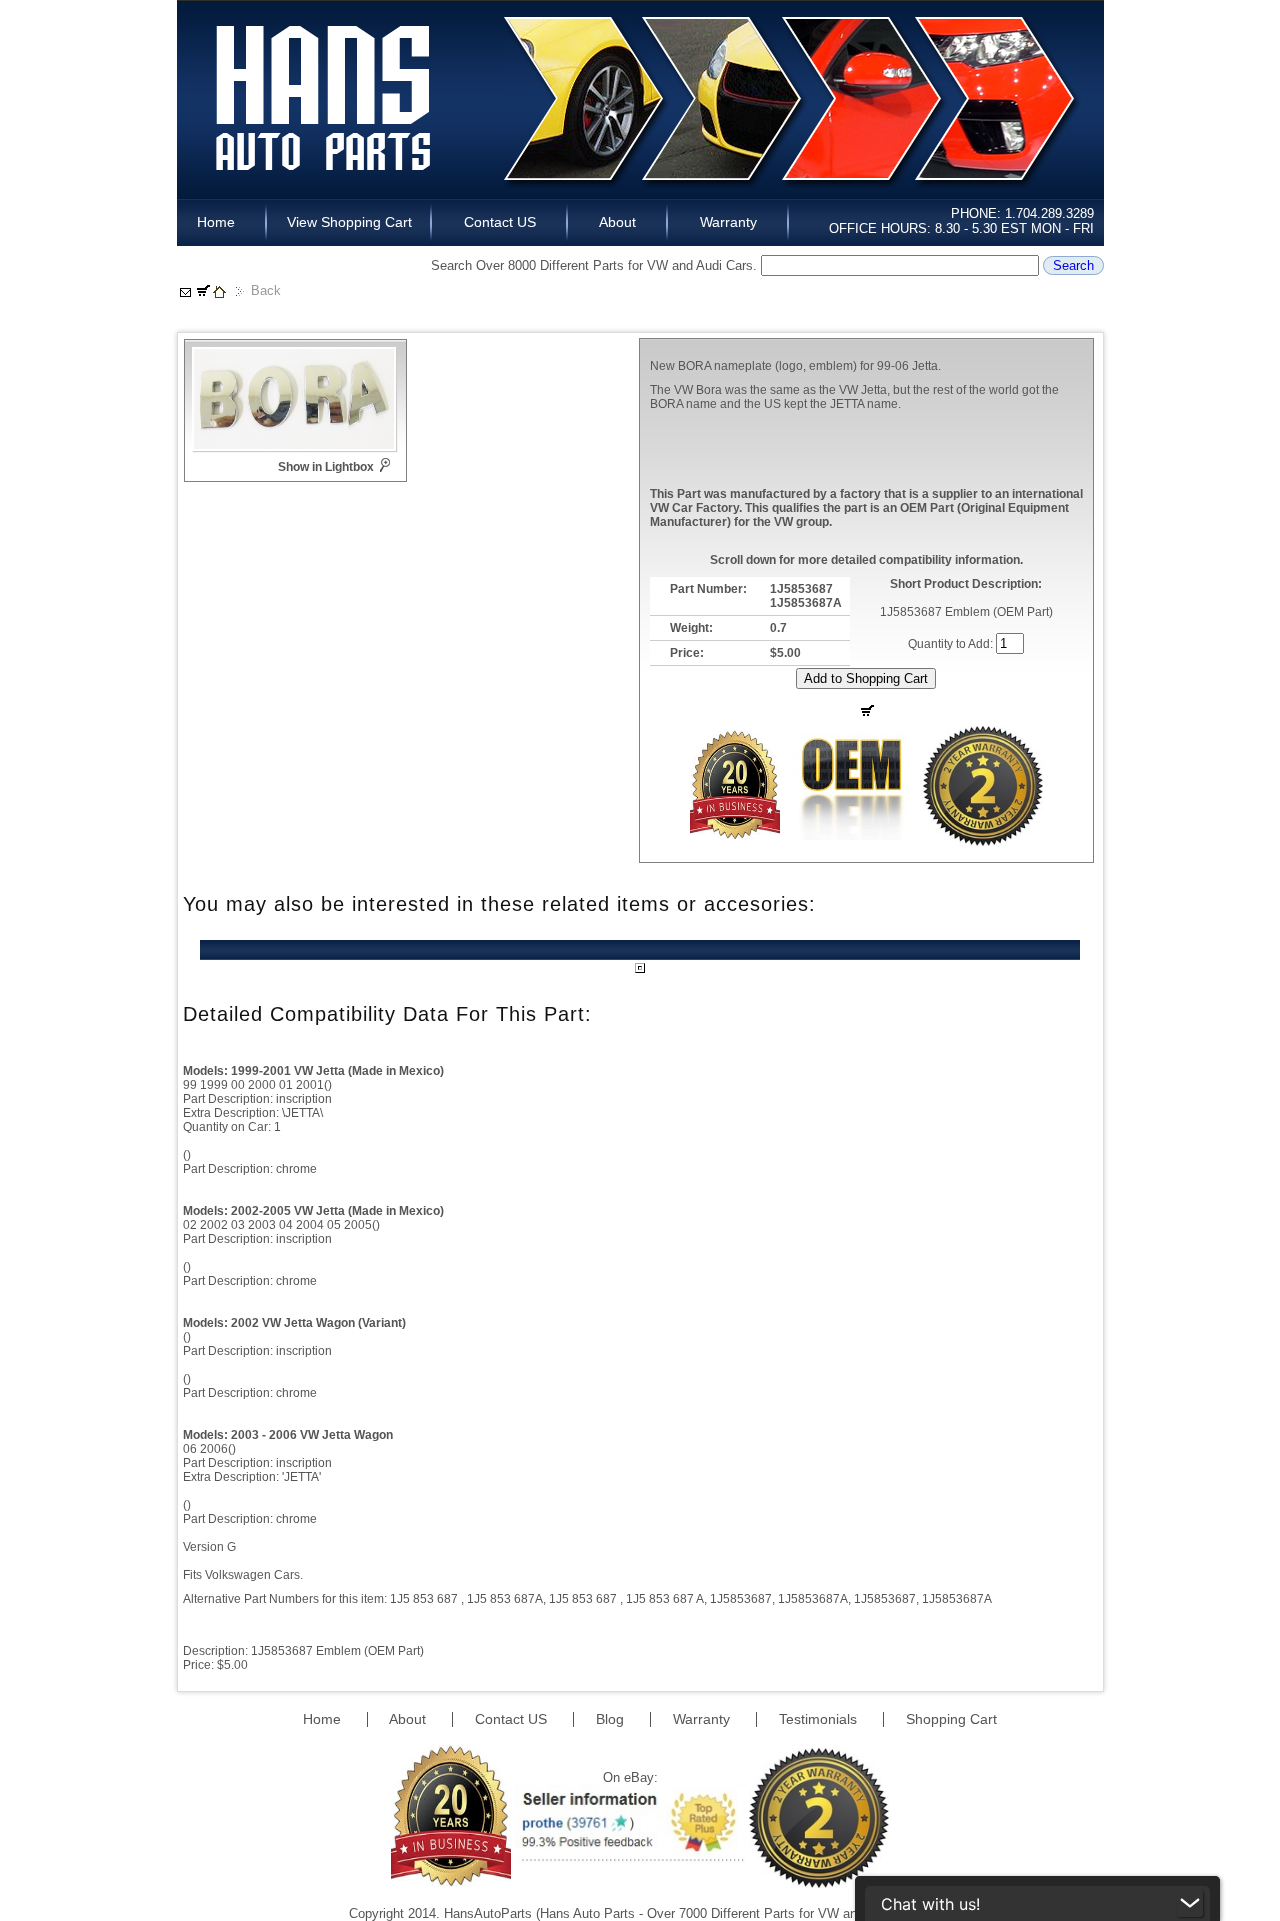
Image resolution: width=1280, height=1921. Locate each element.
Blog (612, 1719)
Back (266, 290)
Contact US (500, 222)
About (618, 222)
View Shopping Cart (349, 222)
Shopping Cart (951, 1719)
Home (222, 222)
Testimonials (820, 1719)
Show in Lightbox (326, 467)
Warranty (728, 222)
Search (1073, 265)
